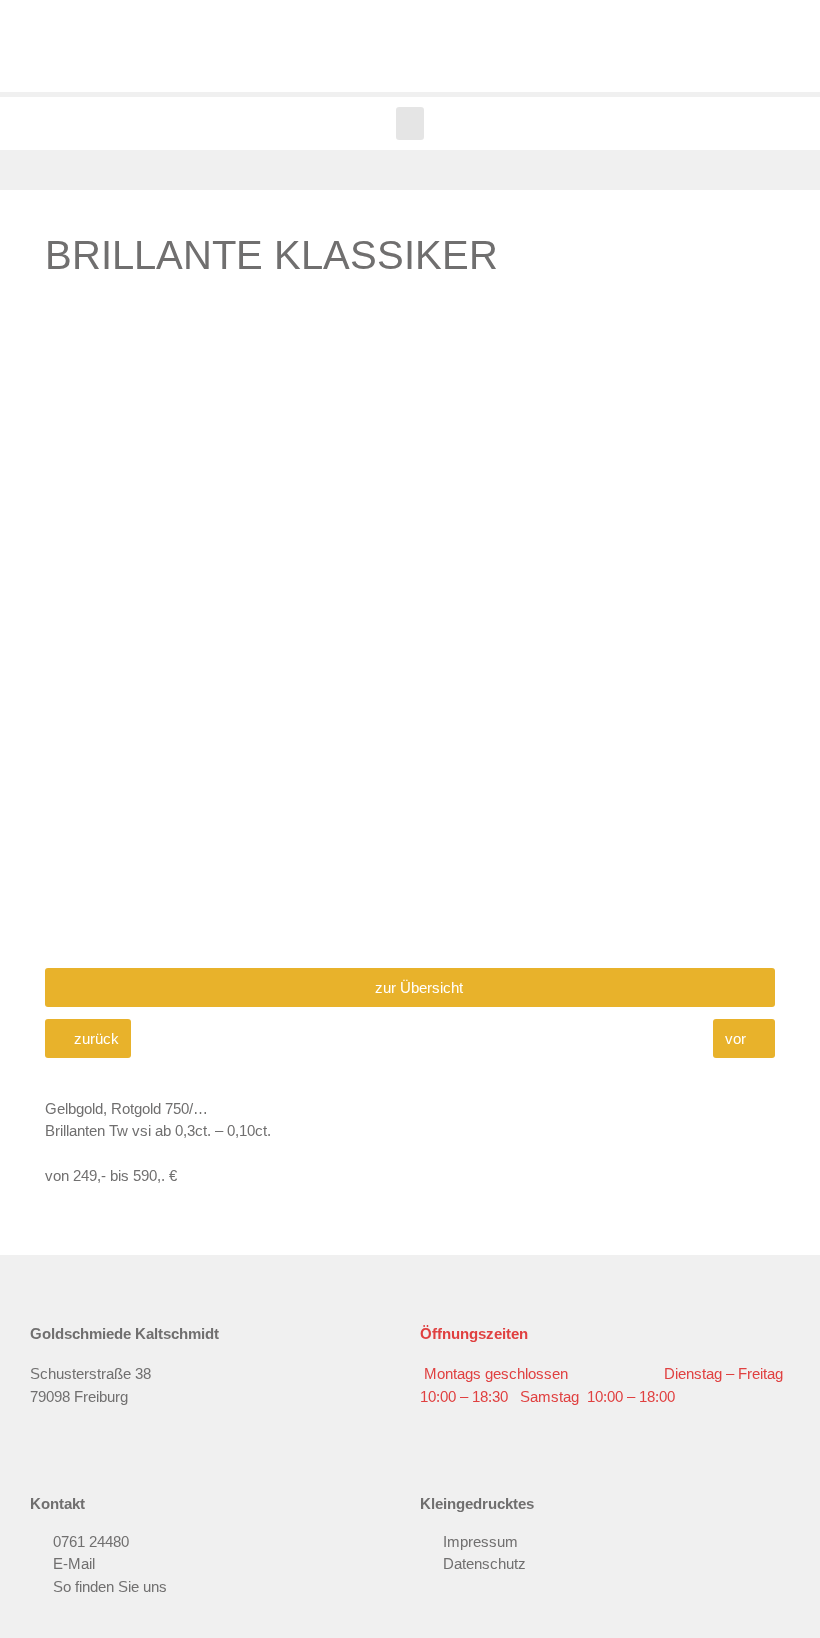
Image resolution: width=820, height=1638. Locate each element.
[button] (410, 123)
